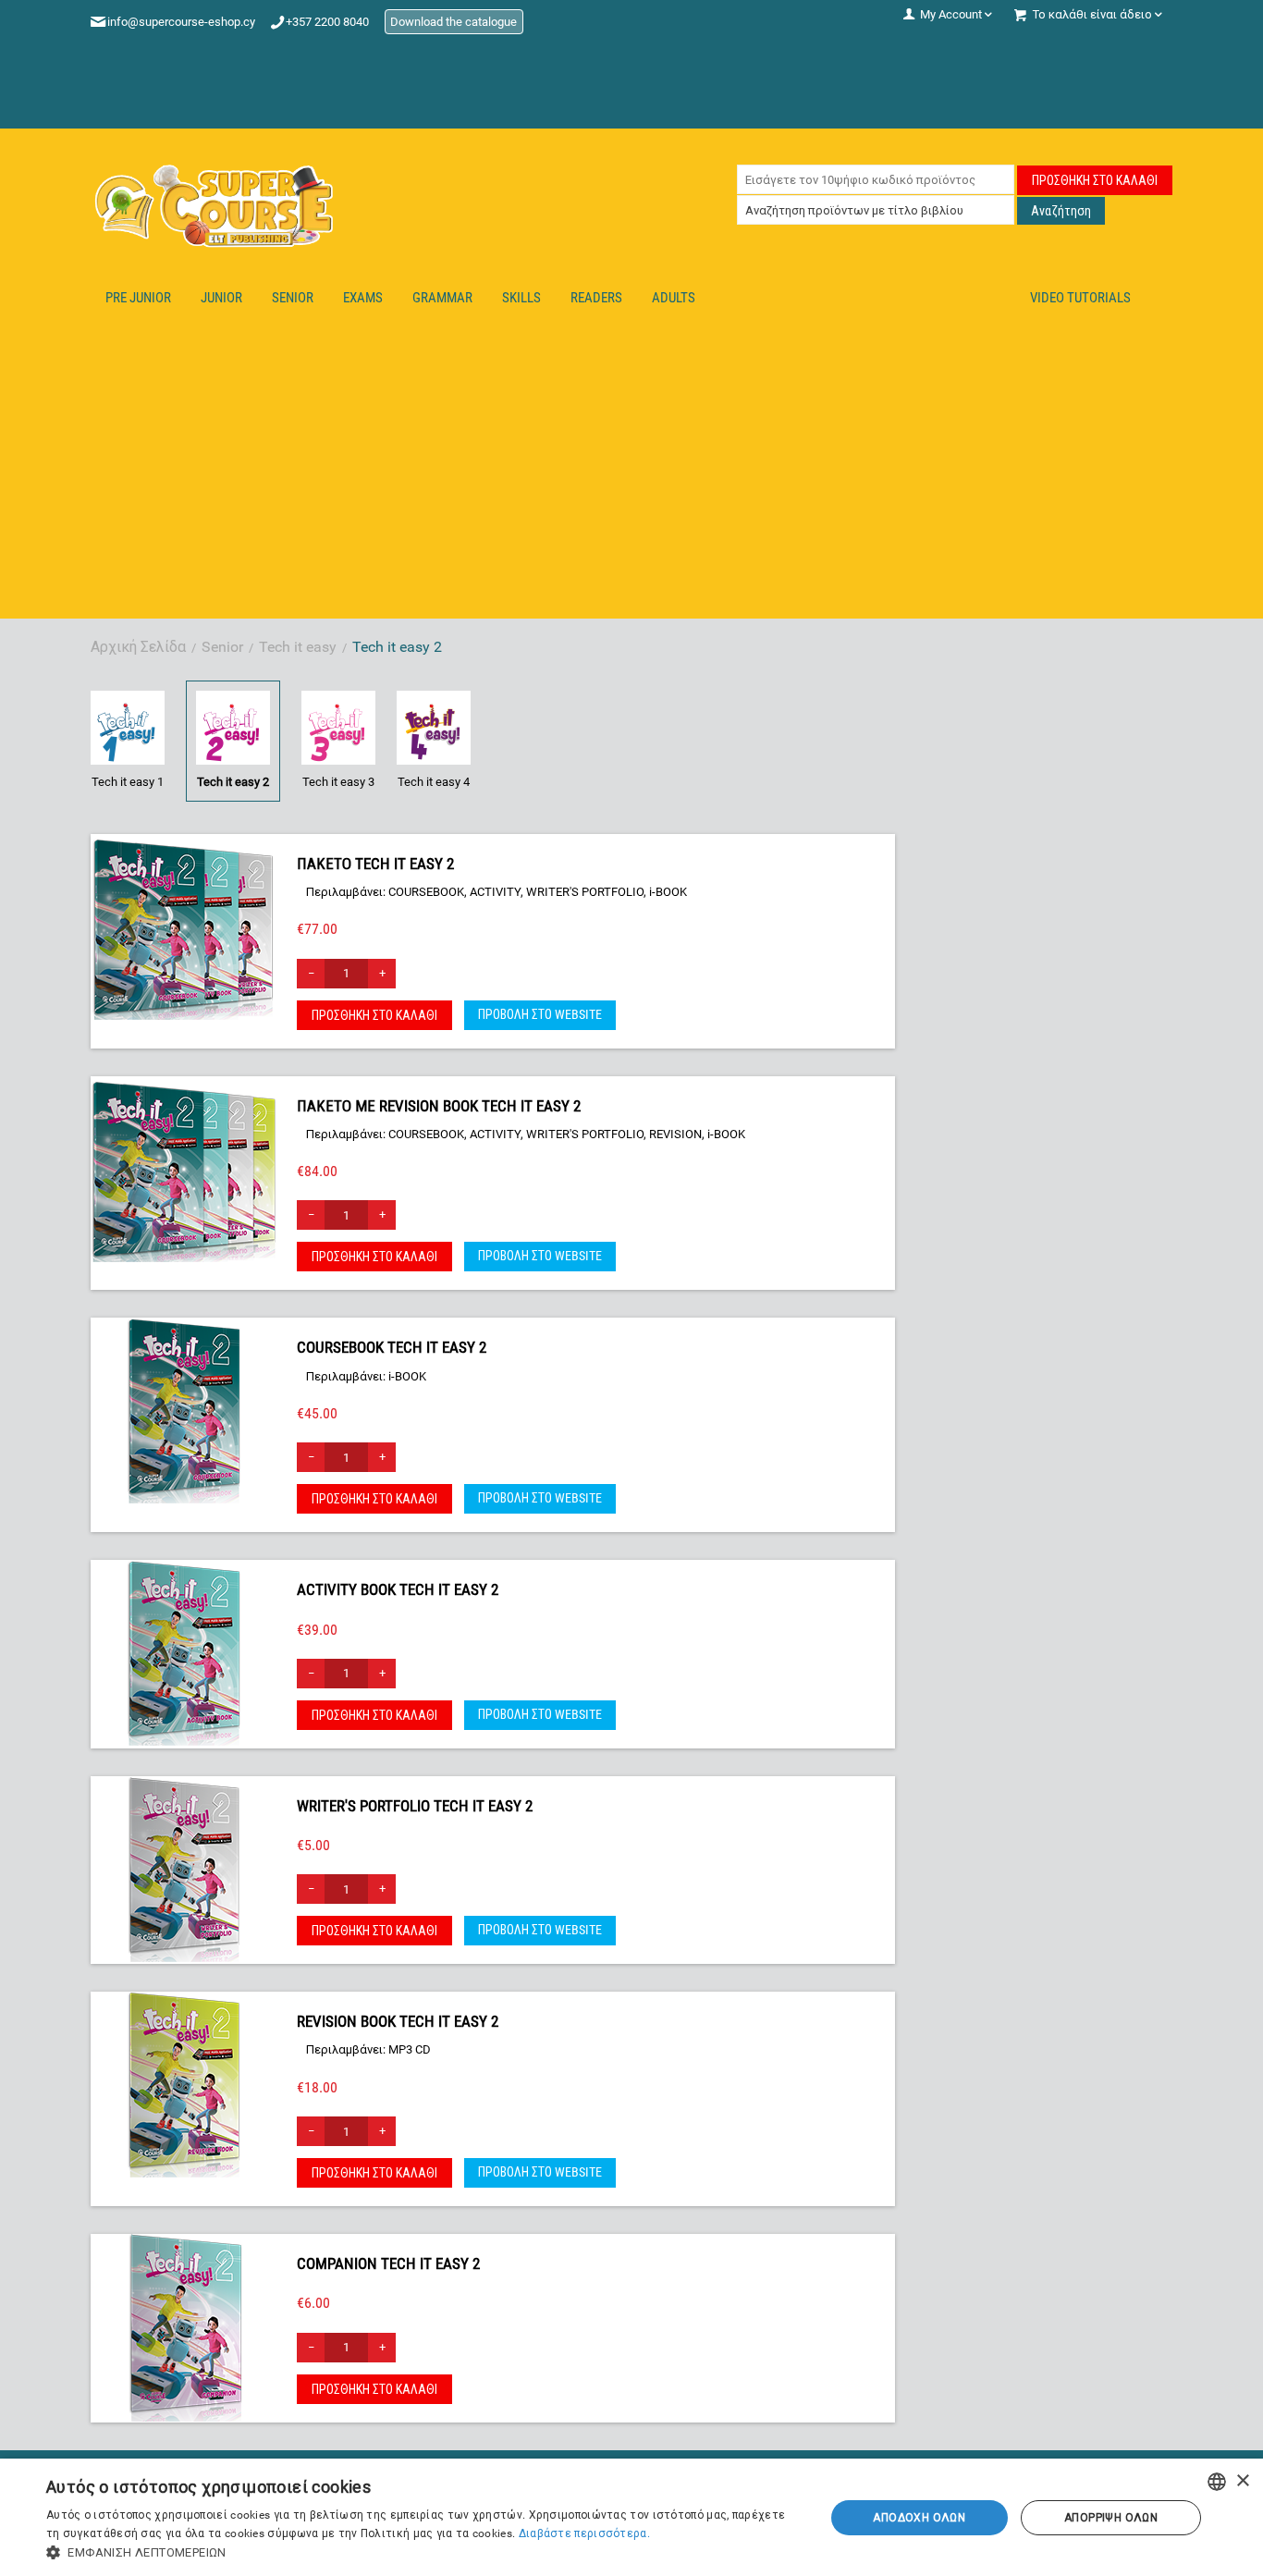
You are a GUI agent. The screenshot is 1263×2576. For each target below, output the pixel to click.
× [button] (1242, 2481)
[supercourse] (215, 206)
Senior (293, 298)
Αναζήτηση (1061, 211)
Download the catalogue (454, 22)
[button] (423, 2552)
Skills (521, 298)
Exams (363, 298)
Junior (221, 298)
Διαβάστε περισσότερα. (584, 2533)
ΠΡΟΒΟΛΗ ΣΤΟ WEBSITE (540, 1014)
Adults (674, 298)
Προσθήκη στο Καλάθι (1095, 180)
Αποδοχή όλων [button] (919, 2518)
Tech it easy (298, 647)
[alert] (631, 2517)
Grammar (442, 298)
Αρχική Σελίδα (138, 647)
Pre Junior (138, 298)
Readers (596, 298)
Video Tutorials (1080, 298)
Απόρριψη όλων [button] (1111, 2518)
